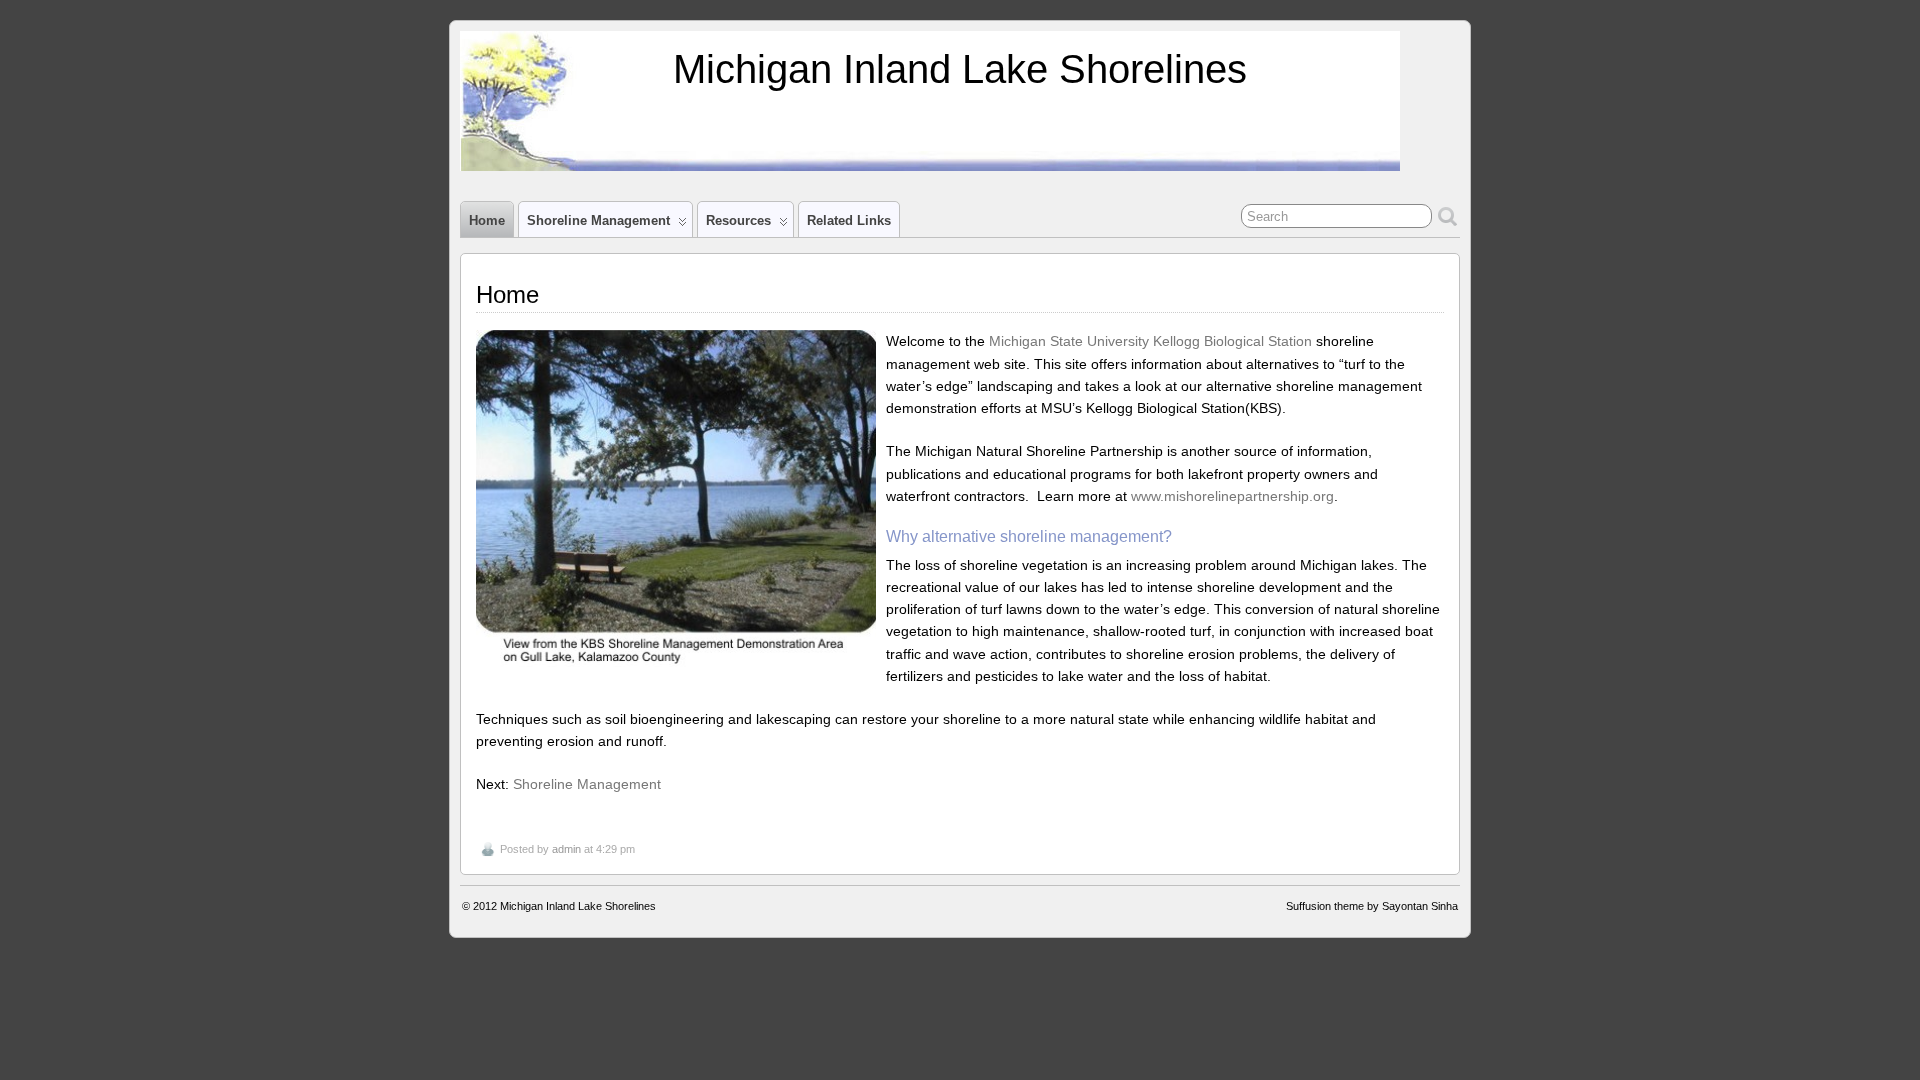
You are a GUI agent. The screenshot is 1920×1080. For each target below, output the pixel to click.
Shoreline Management (598, 220)
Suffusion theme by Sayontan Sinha (1372, 906)
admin (566, 849)
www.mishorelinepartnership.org (1232, 496)
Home (487, 220)
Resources (738, 220)
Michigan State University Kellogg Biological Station (1148, 341)
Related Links (849, 220)
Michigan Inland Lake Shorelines (960, 69)
